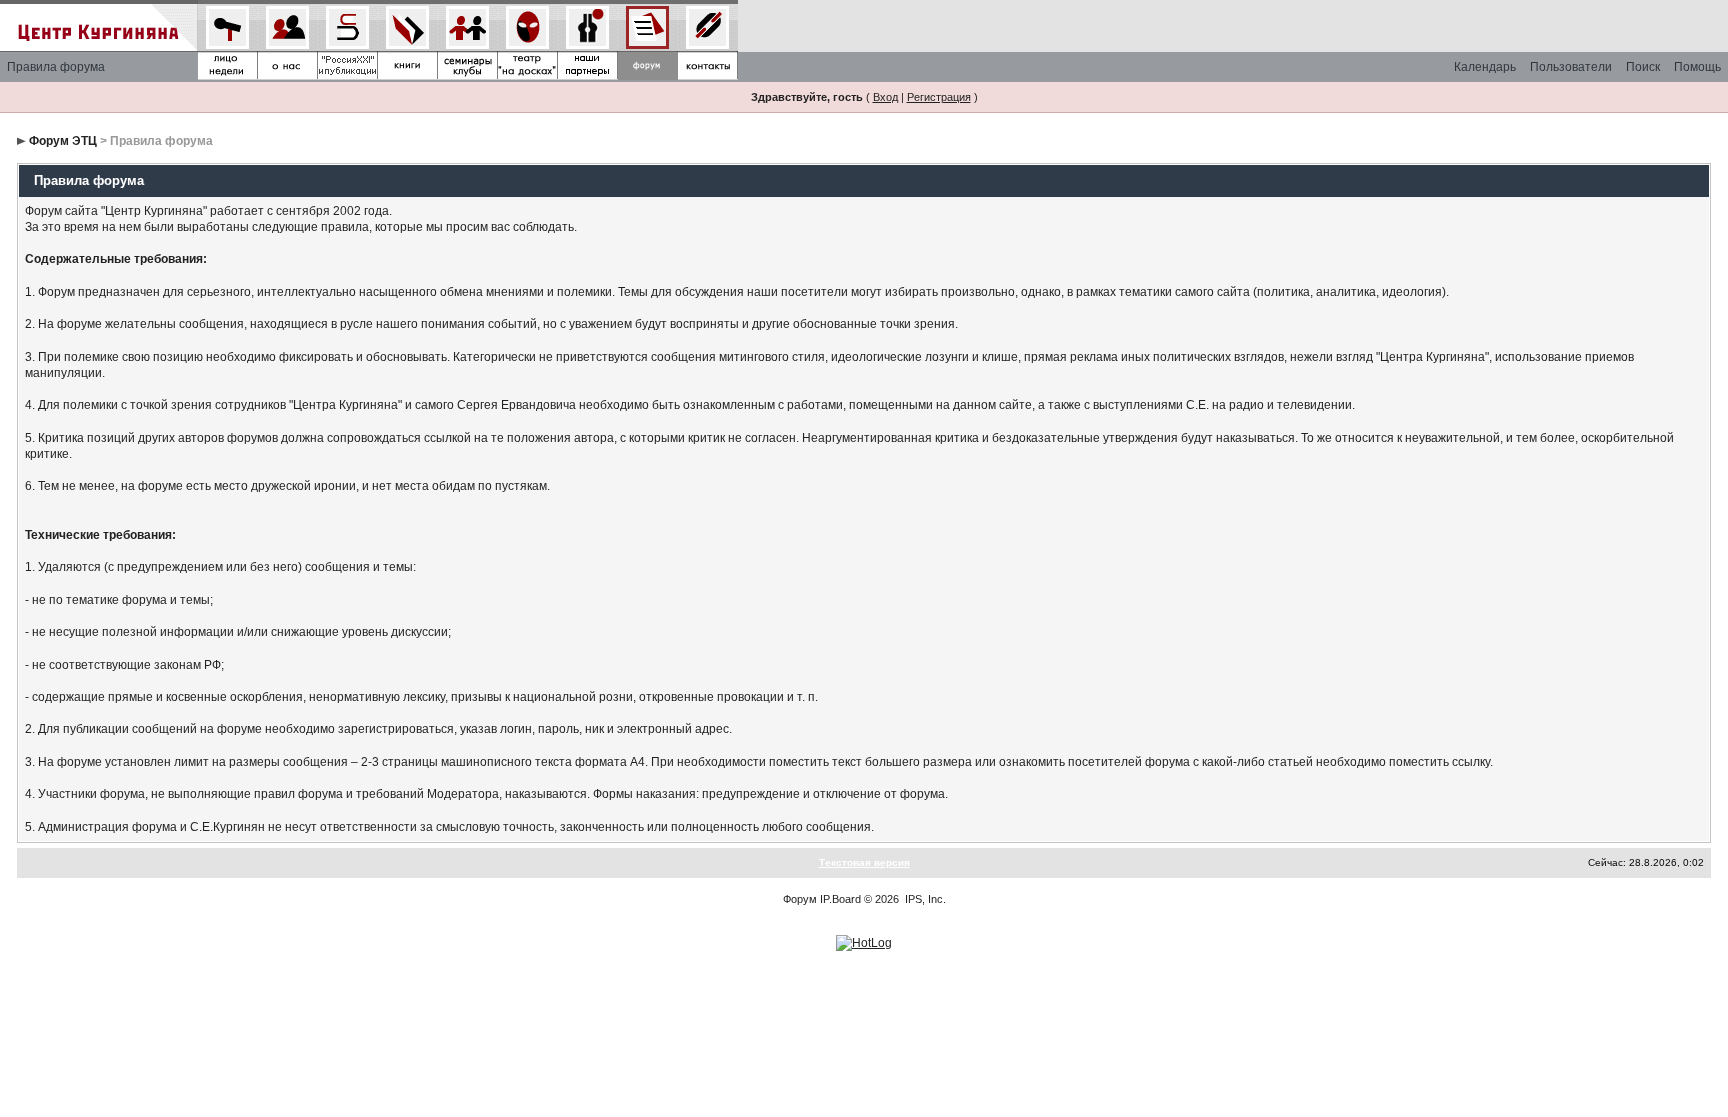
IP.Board (840, 899)
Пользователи (1571, 67)
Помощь (1697, 67)
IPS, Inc (924, 899)
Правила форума (56, 67)
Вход (885, 97)
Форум (800, 899)
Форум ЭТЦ (63, 141)
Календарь (1485, 67)
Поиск (1643, 67)
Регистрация (939, 97)
